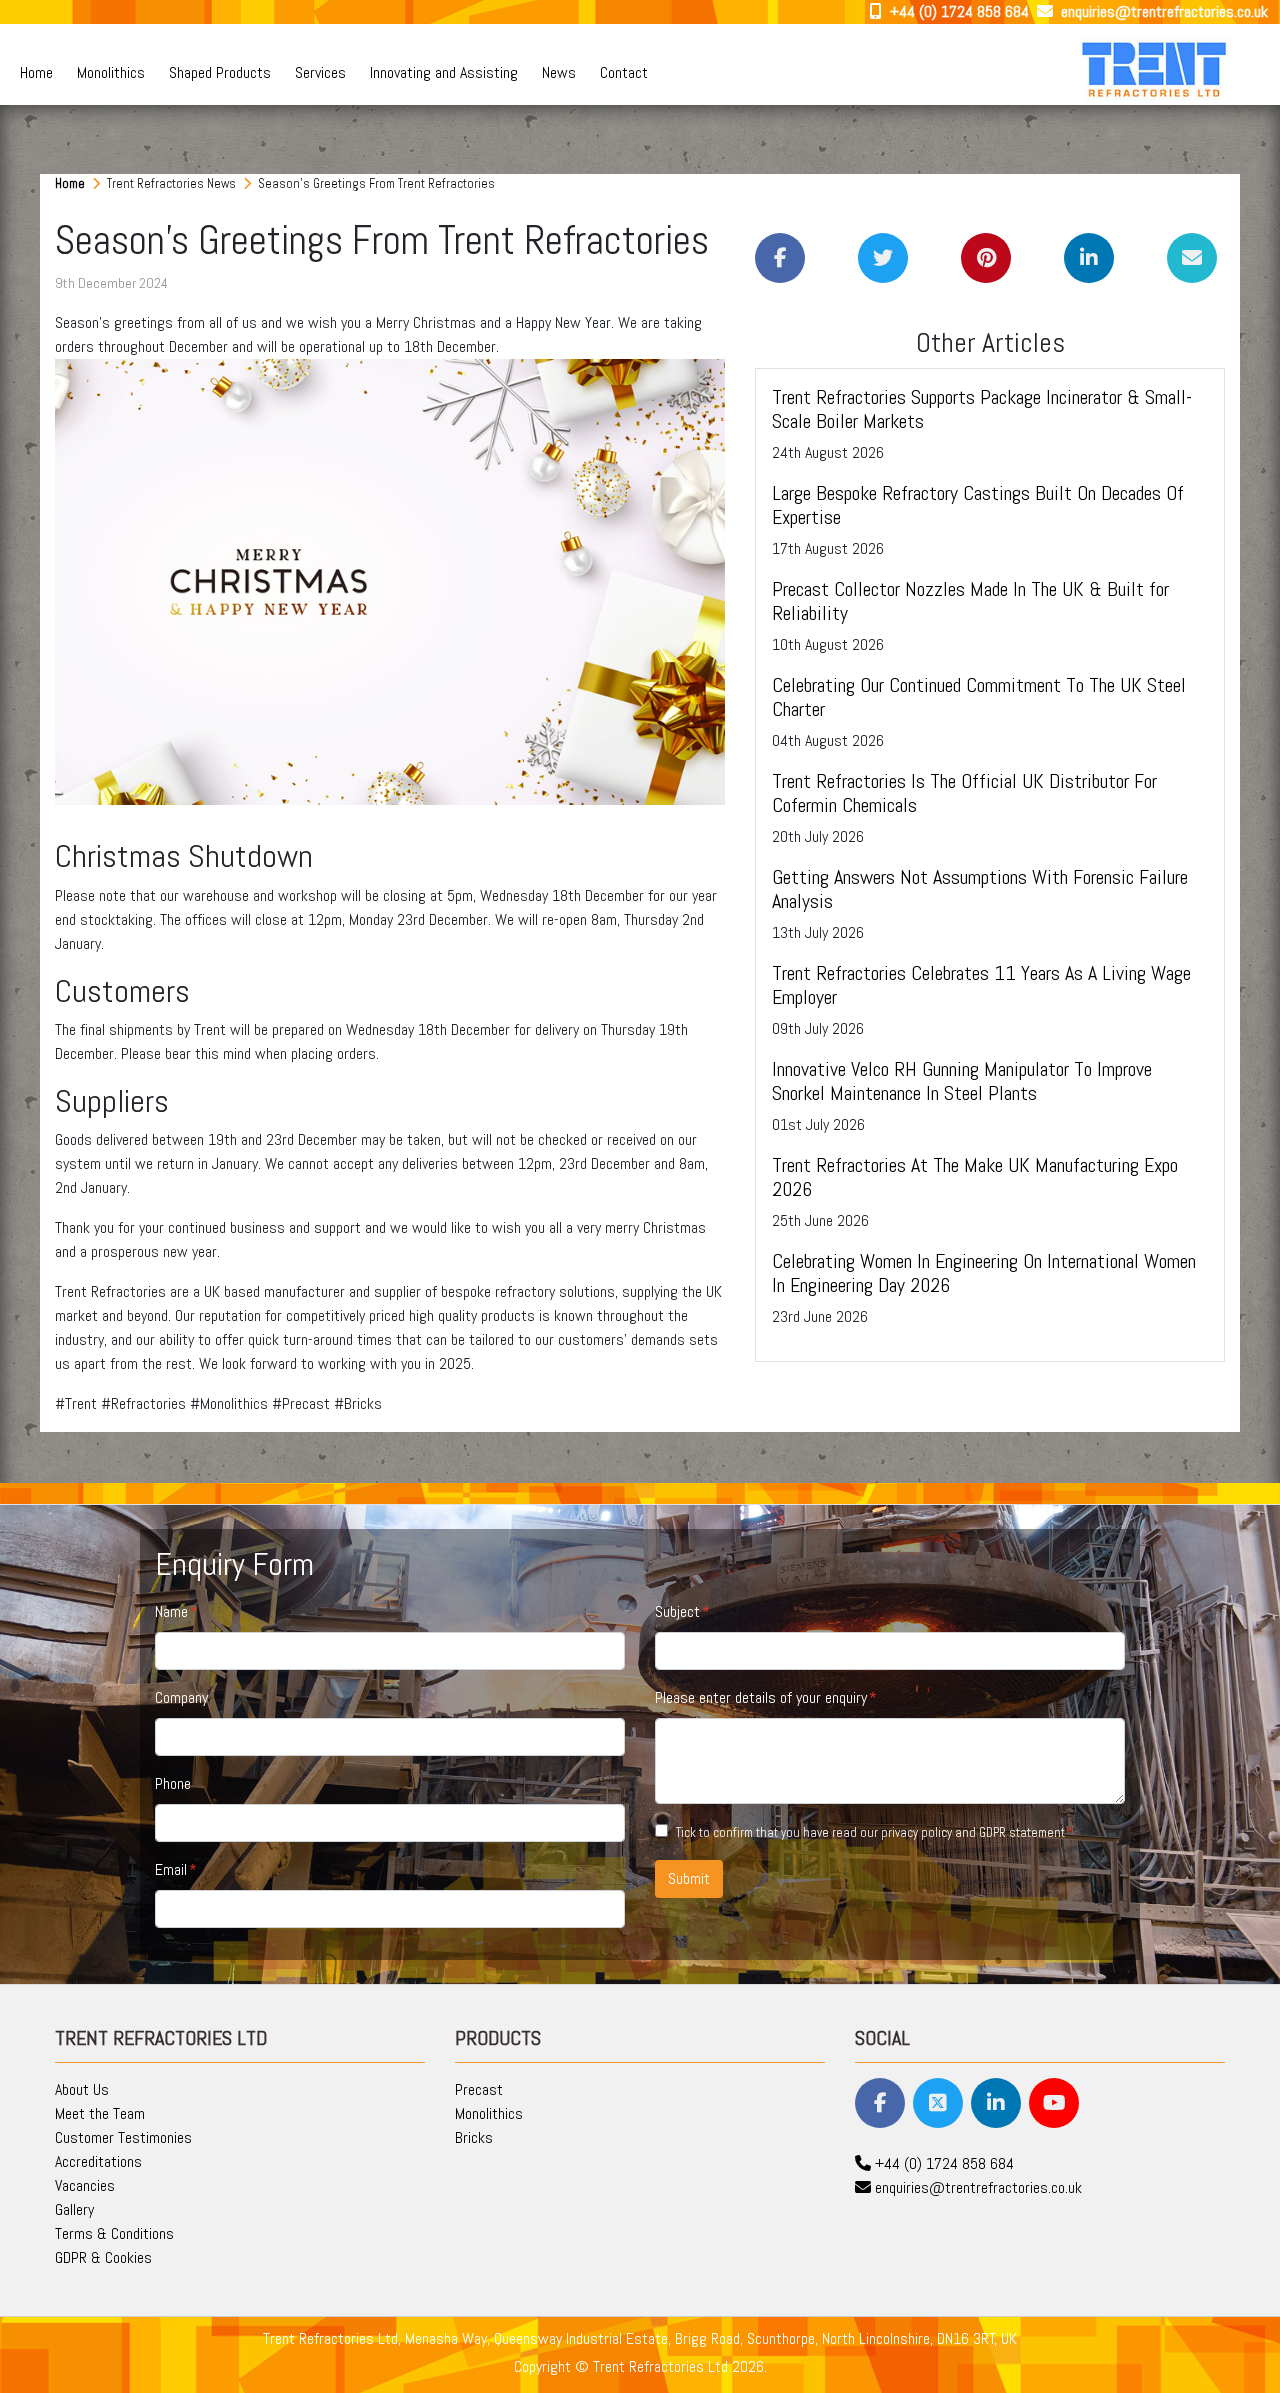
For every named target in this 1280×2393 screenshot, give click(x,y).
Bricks (474, 2137)
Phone (173, 1783)
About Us (82, 2089)
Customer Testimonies (123, 2137)
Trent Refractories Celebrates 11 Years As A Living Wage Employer (981, 985)
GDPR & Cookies (103, 2257)
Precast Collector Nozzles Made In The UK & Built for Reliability (970, 601)
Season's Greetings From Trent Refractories (376, 183)
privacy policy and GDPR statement (973, 1832)
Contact (624, 72)
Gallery (74, 2209)
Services (320, 72)
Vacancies (85, 2185)
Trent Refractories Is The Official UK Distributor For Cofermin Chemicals (964, 793)
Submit (689, 1878)
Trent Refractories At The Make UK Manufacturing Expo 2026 (975, 1177)
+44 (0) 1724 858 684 (957, 11)
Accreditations (98, 2161)
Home (36, 72)
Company (181, 1697)
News (559, 72)
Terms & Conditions (114, 2233)
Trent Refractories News (173, 183)
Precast (479, 2089)
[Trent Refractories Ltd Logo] (1156, 68)
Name (171, 1611)
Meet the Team (100, 2113)
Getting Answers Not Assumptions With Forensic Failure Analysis (980, 889)
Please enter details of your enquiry (761, 1697)
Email (171, 1869)
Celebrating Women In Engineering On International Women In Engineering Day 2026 (984, 1273)
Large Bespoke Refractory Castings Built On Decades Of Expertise (978, 505)
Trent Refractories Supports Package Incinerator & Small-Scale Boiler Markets (982, 409)
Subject (677, 1611)
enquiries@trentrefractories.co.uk (1162, 11)
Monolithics (111, 72)
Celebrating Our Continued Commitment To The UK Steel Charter (979, 697)
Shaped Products (220, 72)
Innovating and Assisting (444, 72)
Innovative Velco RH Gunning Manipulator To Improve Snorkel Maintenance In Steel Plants (962, 1081)
